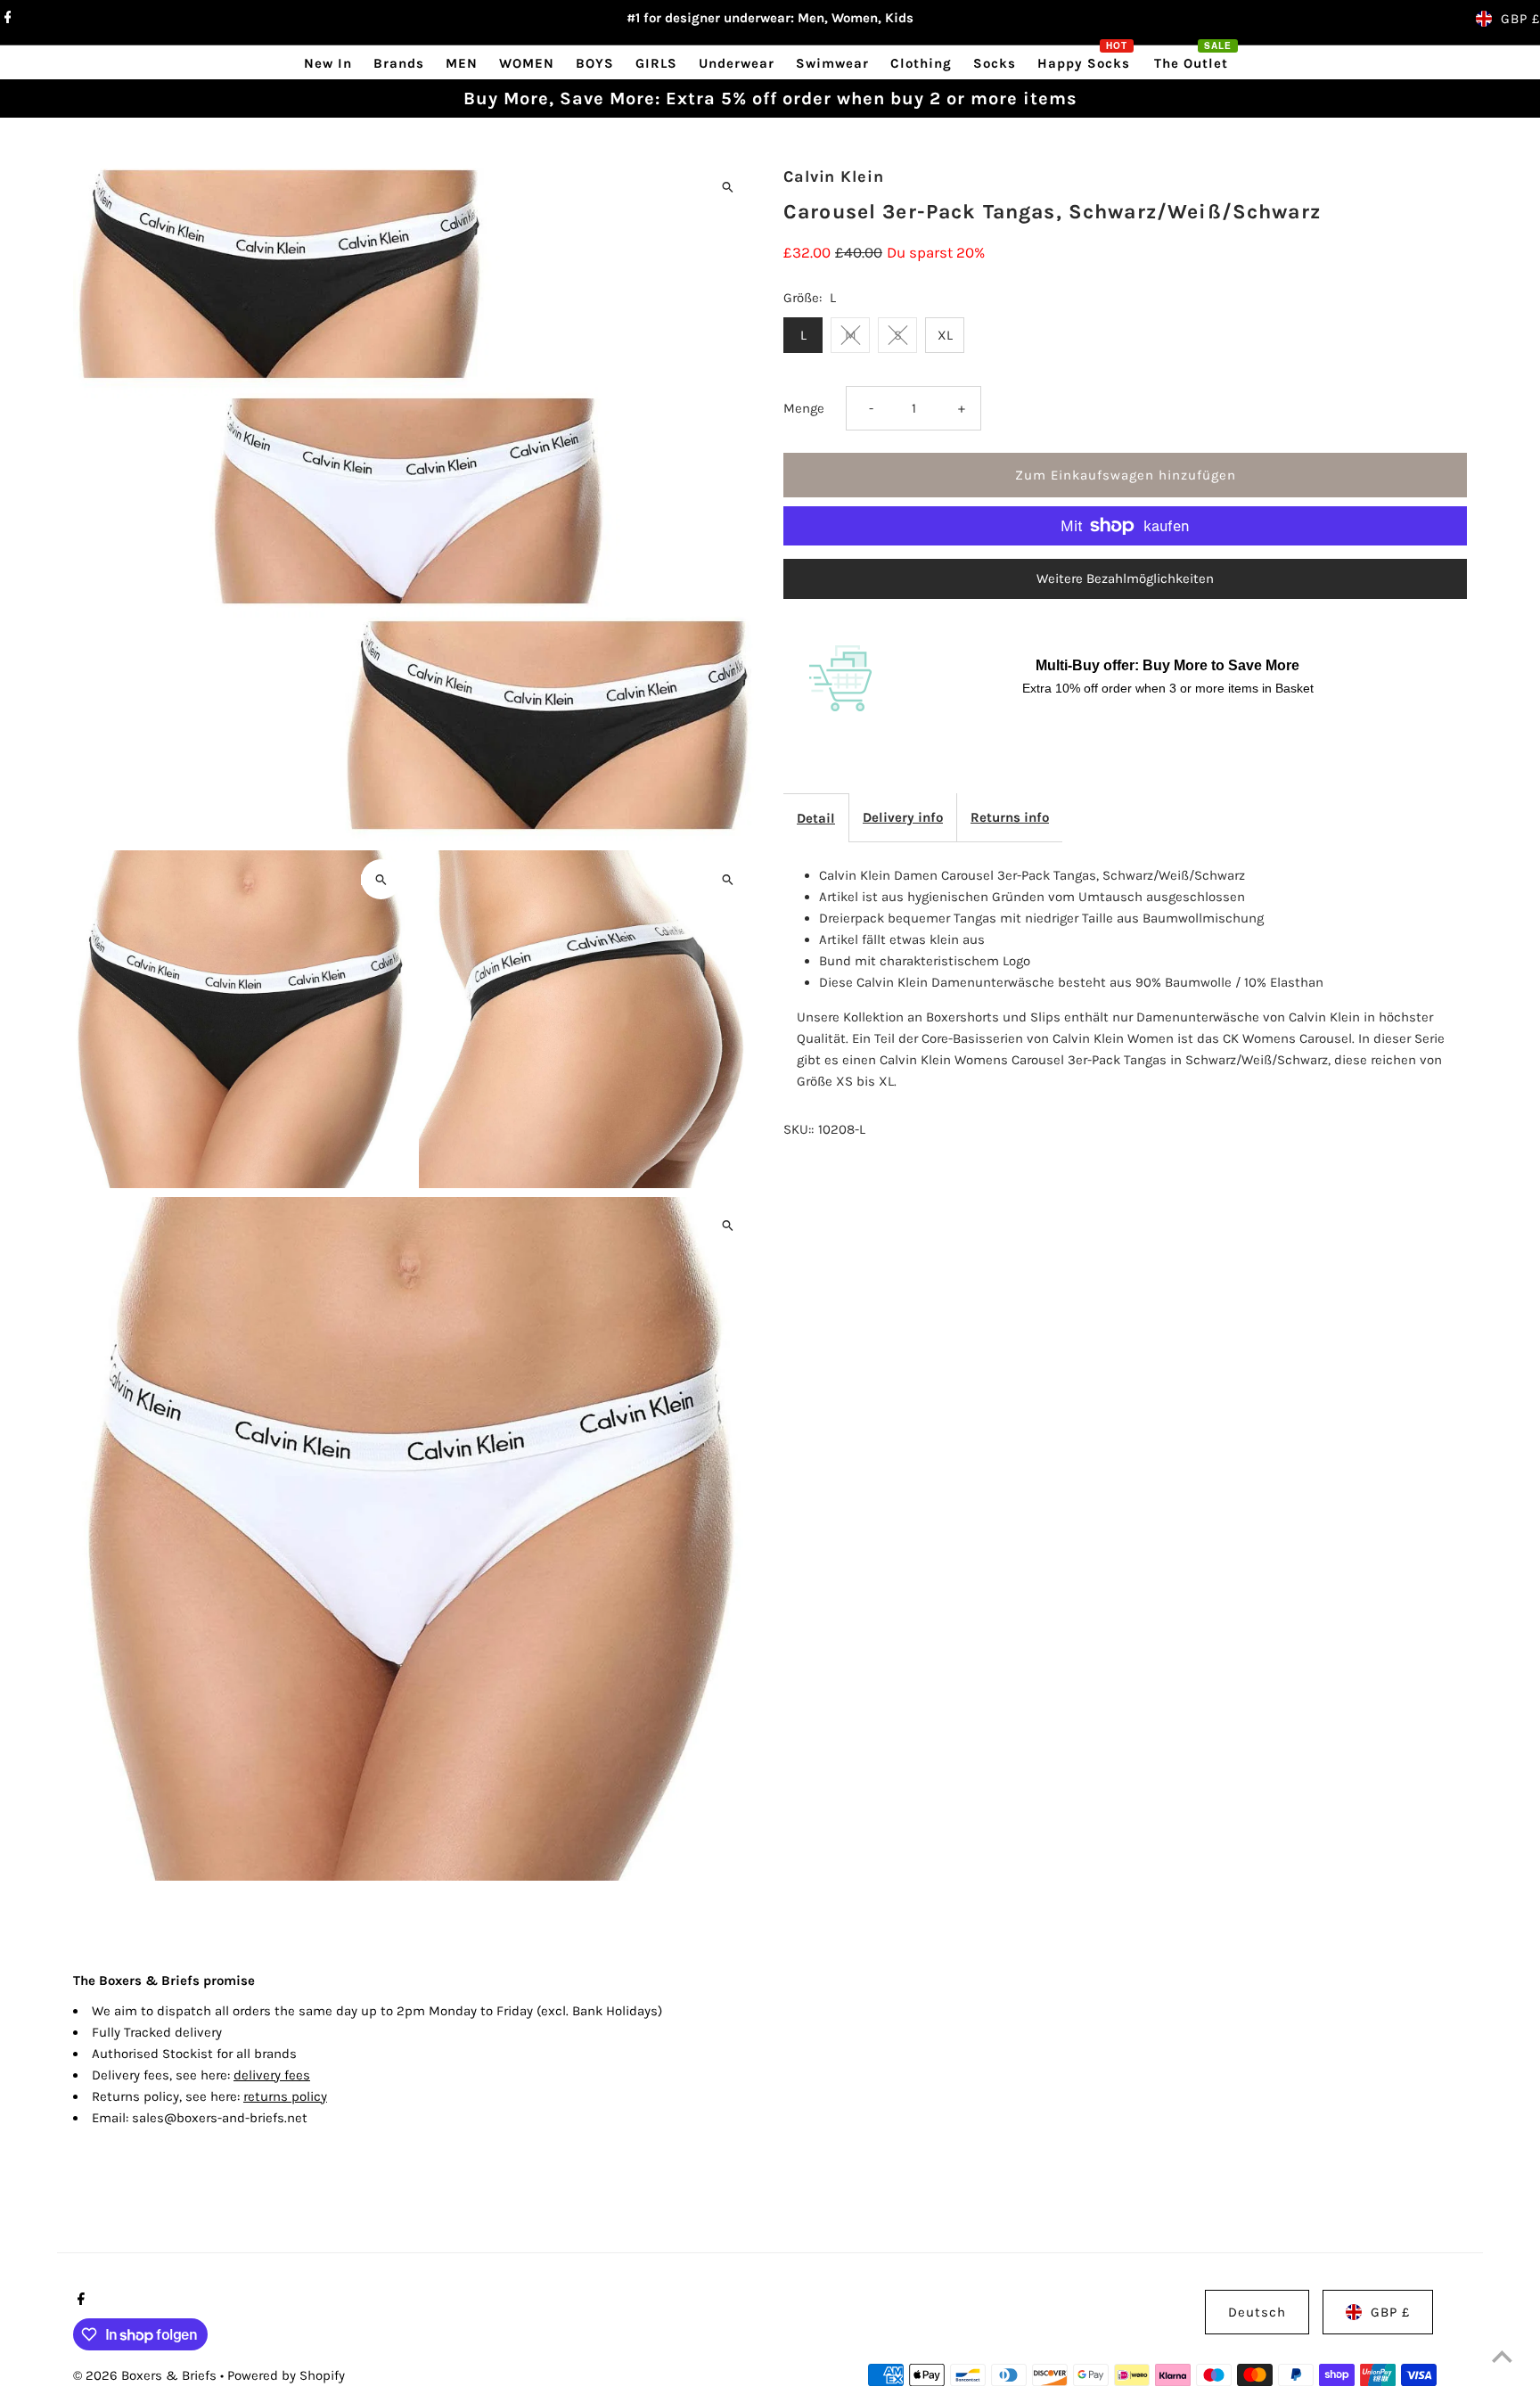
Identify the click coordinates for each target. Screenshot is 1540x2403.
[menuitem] (328, 63)
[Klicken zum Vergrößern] (728, 187)
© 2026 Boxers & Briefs (147, 2375)
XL (945, 335)
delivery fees (272, 2075)
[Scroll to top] (1502, 2356)
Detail (816, 818)
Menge (804, 408)
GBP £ (1520, 19)
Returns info (1010, 817)
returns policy (285, 2096)
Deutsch (1257, 2312)
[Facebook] (6, 19)
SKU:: (799, 1129)
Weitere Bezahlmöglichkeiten (1125, 578)
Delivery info (903, 817)
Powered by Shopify (286, 2375)
